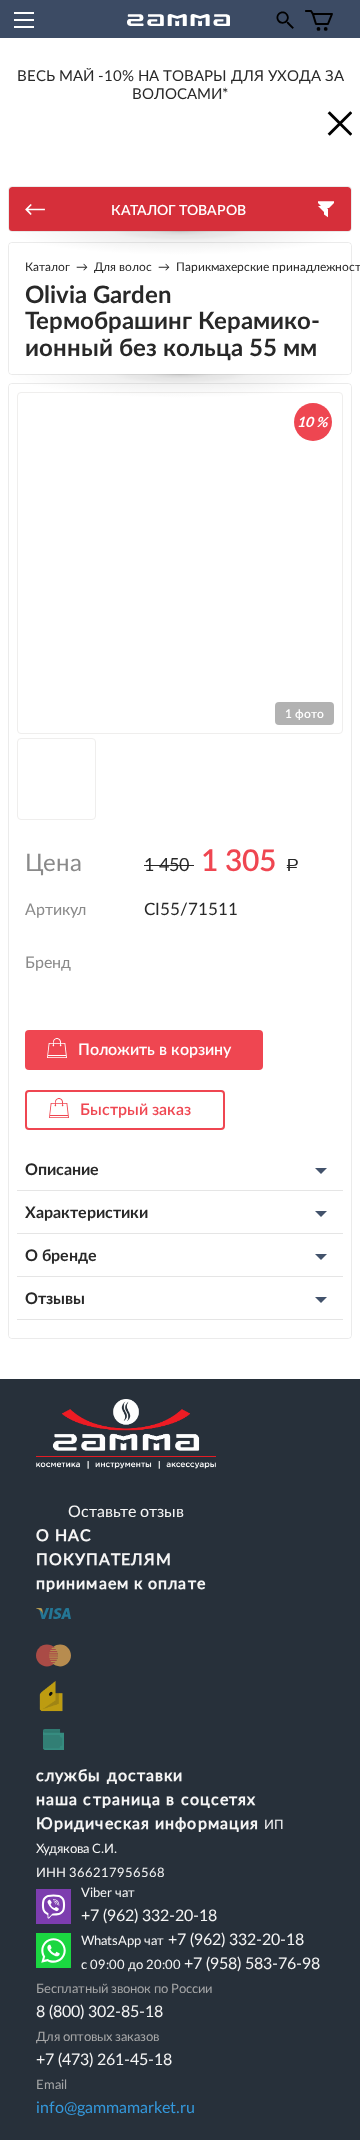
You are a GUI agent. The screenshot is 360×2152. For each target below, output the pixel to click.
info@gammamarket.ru (115, 2108)
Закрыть (338, 122)
